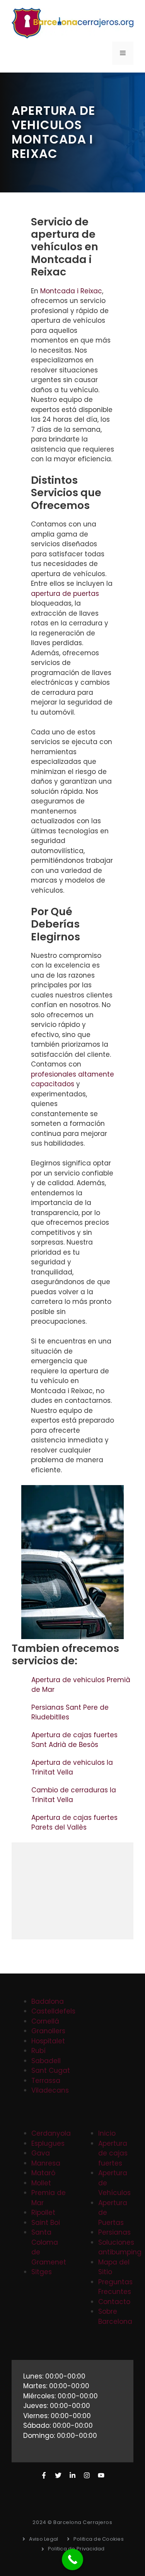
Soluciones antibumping (120, 2247)
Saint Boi (46, 2223)
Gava (41, 2153)
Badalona (48, 2001)
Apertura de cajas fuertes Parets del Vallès (74, 1823)
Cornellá (45, 2021)
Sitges (42, 2272)
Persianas (114, 2232)
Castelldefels (53, 2011)
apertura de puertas (65, 594)
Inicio (107, 2133)
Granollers (48, 2031)
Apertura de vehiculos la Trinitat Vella (72, 1768)
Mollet (41, 2183)
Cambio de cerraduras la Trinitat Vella (74, 1795)
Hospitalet (48, 2041)
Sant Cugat (51, 2070)
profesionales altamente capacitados (72, 1079)
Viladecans (50, 2090)
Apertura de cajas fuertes (113, 2153)
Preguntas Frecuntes (115, 2287)
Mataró (43, 2173)
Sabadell (46, 2061)
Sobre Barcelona (115, 2316)
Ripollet (43, 2212)
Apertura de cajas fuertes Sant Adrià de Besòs (74, 1740)
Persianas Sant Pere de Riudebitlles (70, 1712)
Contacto (114, 2302)
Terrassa (46, 2081)
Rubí (38, 2051)
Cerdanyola (51, 2133)
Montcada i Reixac (71, 291)
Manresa (46, 2163)
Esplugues (48, 2143)
